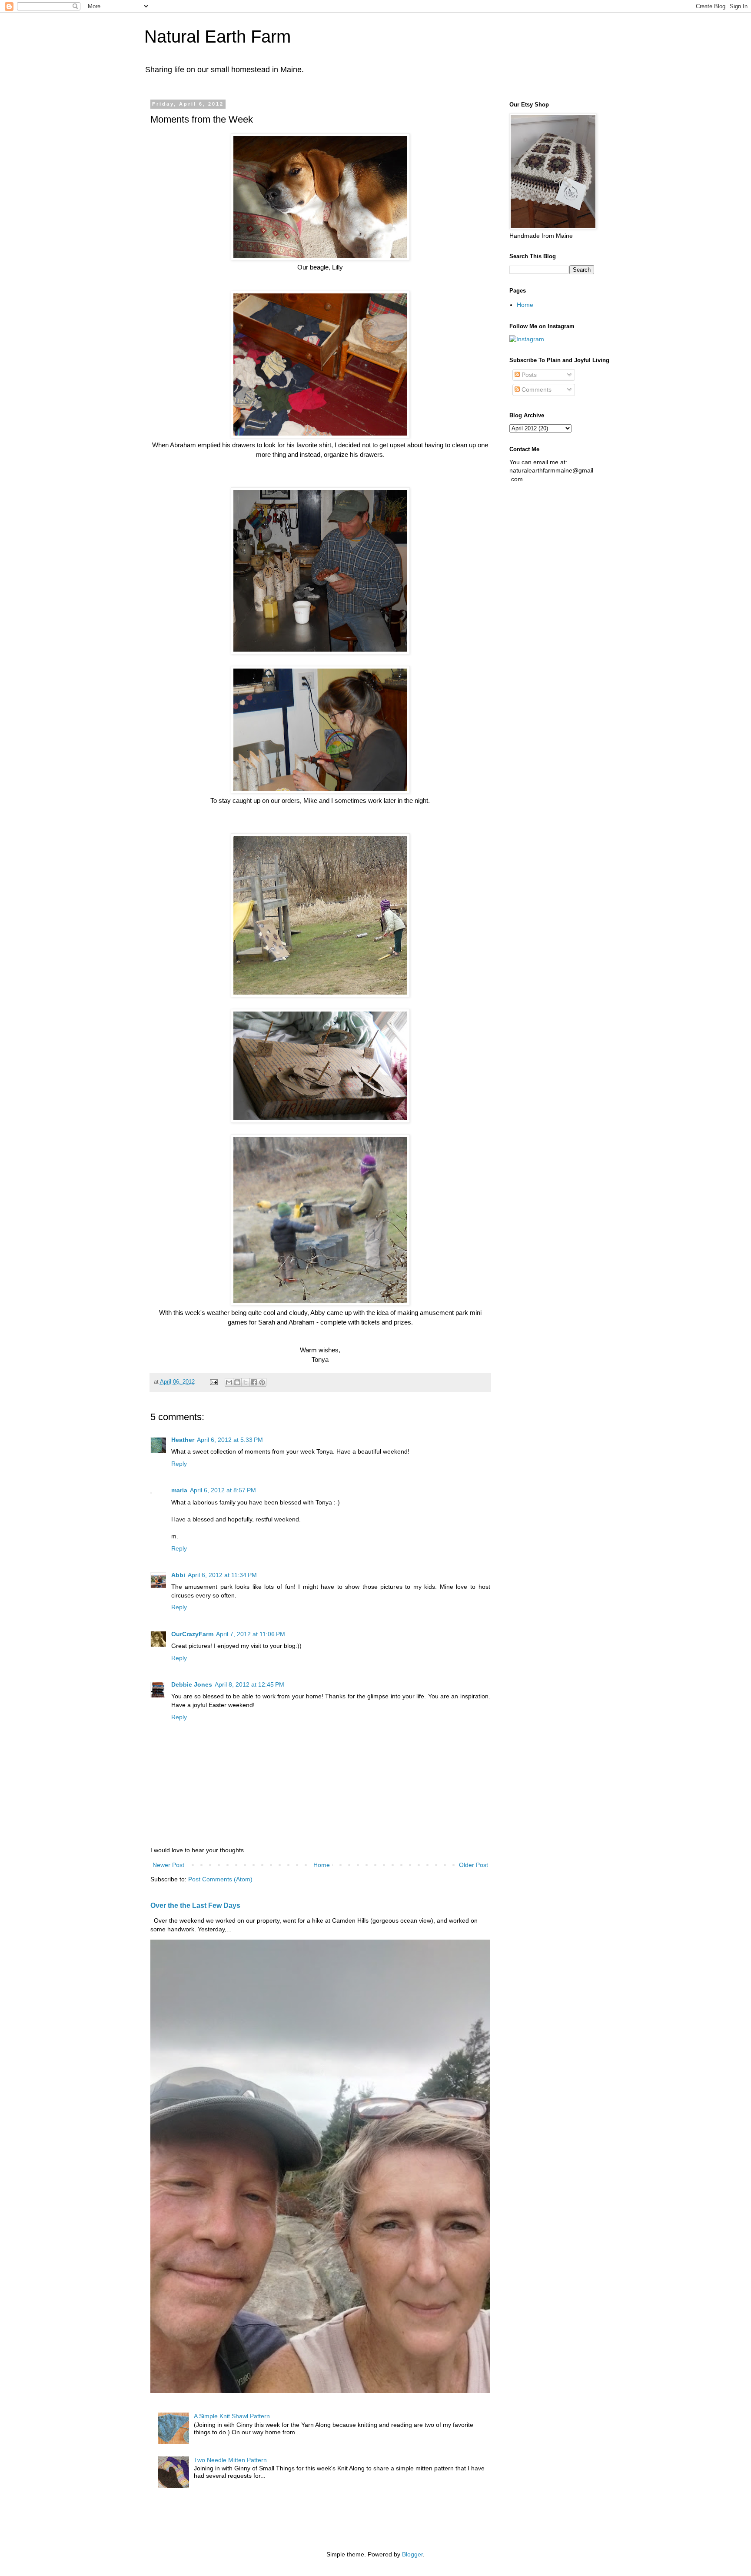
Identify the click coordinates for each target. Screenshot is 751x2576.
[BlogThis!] (237, 1382)
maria (179, 1490)
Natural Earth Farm (218, 37)
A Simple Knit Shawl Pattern (232, 2416)
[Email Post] (213, 1382)
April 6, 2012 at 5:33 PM (230, 1440)
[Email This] (229, 1382)
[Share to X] (246, 1382)
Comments (536, 389)
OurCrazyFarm (192, 1634)
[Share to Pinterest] (262, 1382)
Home (322, 1865)
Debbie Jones (192, 1684)
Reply (179, 1464)
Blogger (412, 2554)
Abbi (178, 1575)
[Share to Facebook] (254, 1382)
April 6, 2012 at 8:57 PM (223, 1490)
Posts (528, 375)
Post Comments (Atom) (220, 1879)
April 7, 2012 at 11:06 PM (251, 1634)
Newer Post (168, 1865)
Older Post (474, 1865)
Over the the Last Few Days (195, 1905)
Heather (183, 1440)
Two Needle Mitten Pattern (230, 2460)
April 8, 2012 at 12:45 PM (249, 1684)
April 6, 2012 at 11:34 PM (222, 1575)
